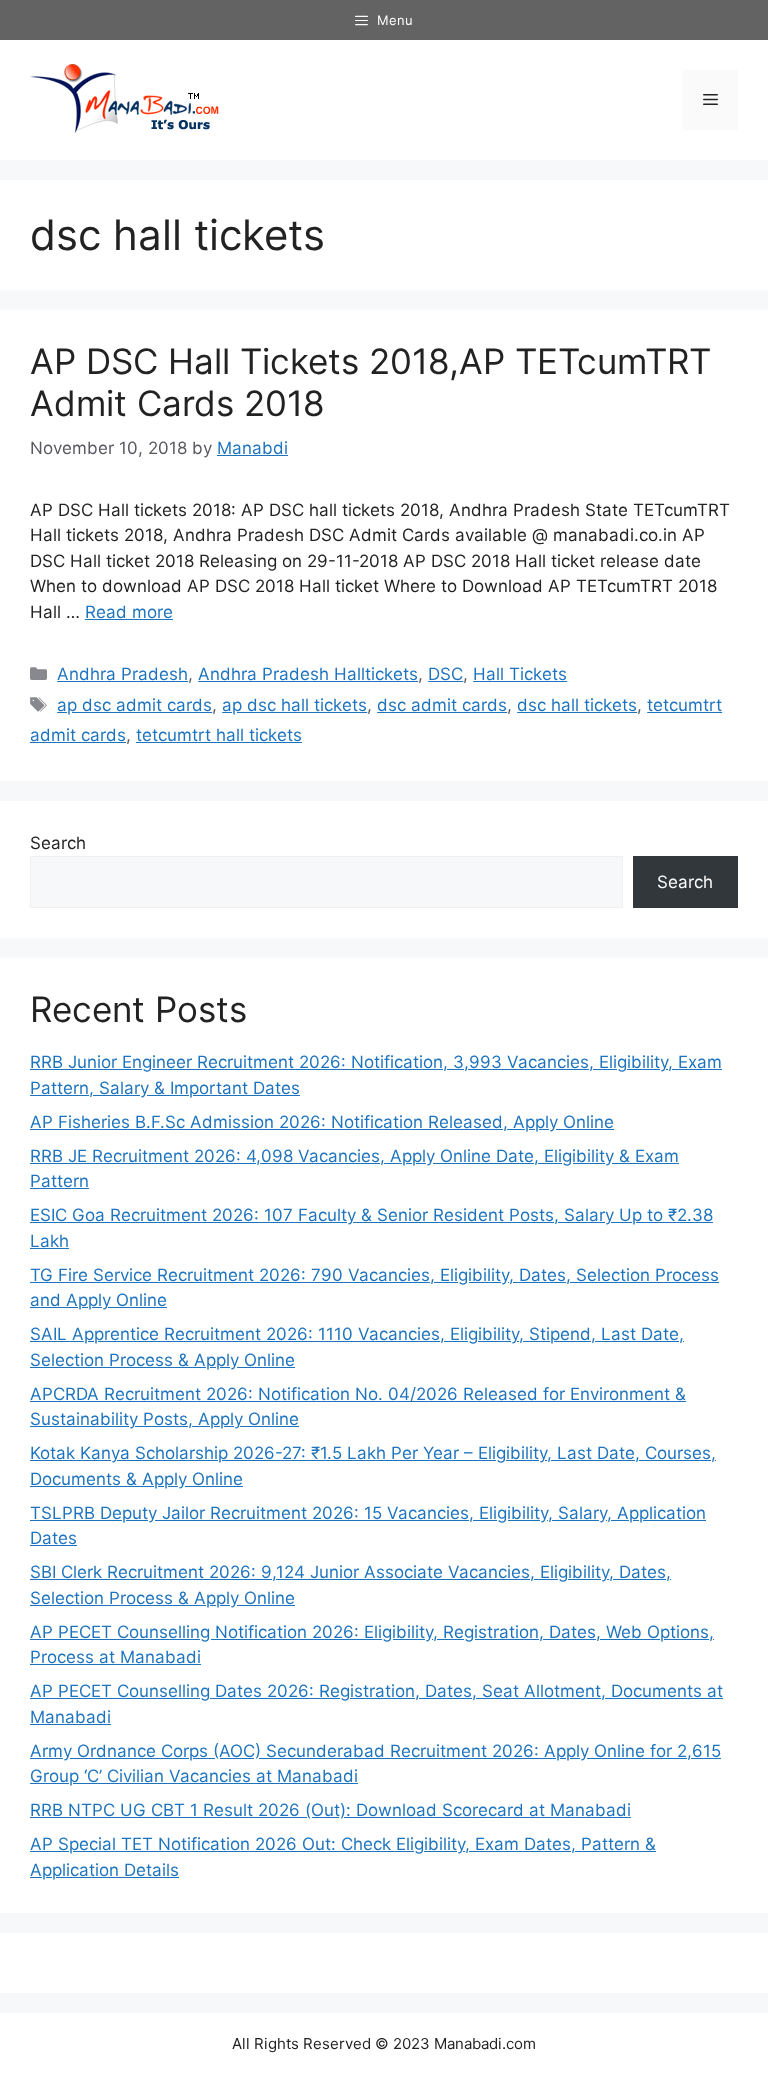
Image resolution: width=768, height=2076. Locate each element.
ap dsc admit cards (134, 705)
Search (58, 843)
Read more (129, 612)
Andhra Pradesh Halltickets (308, 674)
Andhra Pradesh (122, 674)
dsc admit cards (442, 705)
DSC (445, 674)
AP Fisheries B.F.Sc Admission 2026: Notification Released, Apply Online (322, 1122)
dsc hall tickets (577, 705)
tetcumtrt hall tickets (219, 735)
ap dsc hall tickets (294, 705)
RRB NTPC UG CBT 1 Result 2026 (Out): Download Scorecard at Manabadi (330, 1810)
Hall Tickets (520, 674)
